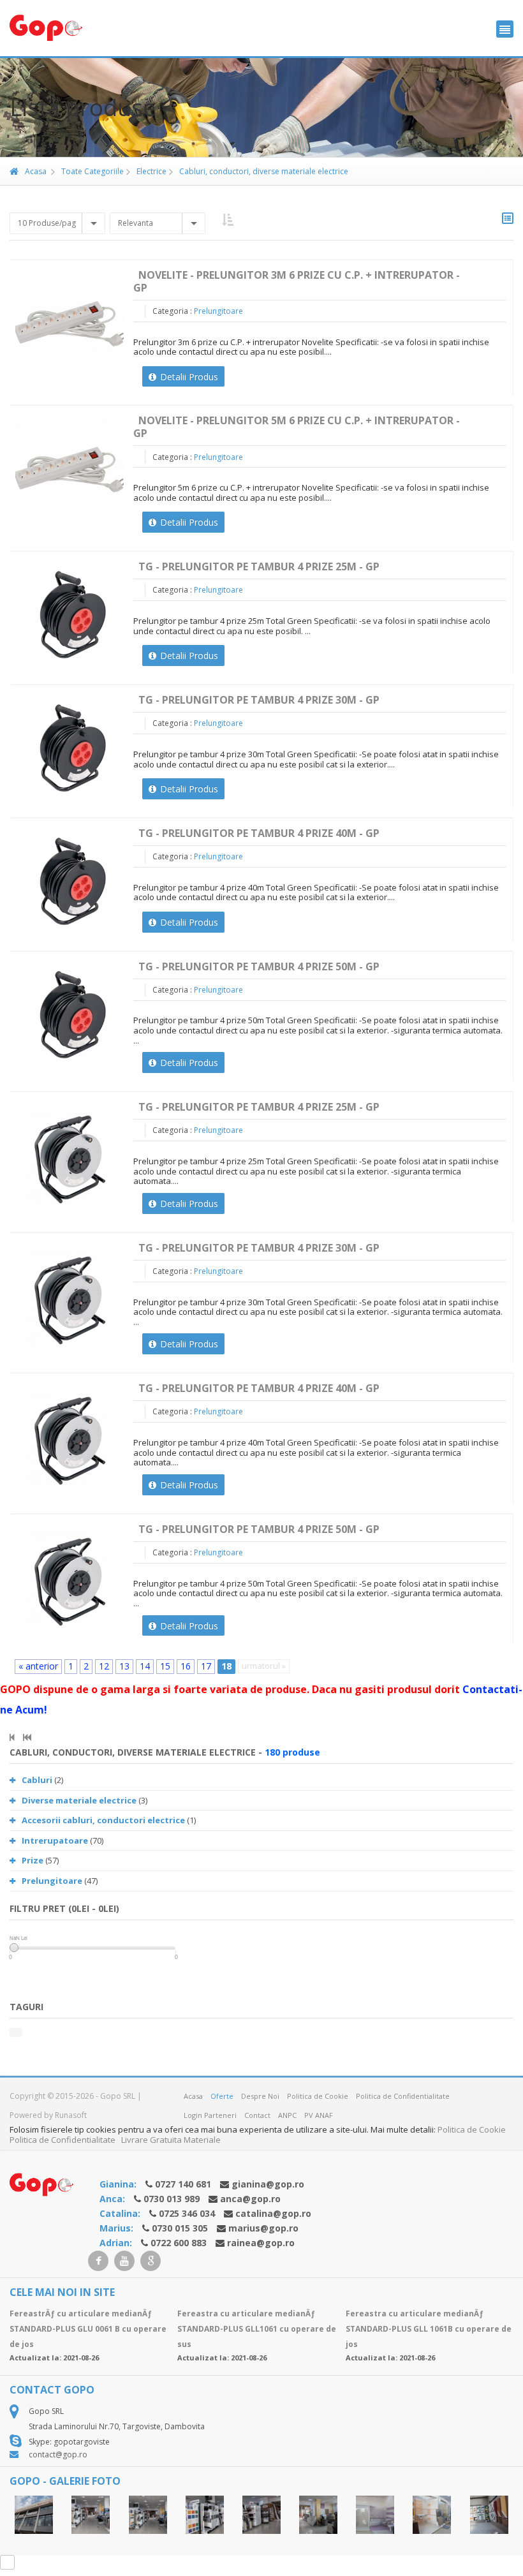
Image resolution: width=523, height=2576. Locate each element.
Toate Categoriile (92, 171)
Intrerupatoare (55, 1840)
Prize (33, 1860)
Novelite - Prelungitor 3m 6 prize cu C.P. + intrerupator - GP (297, 281)
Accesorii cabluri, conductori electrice (103, 1820)
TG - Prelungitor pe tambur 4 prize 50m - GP (259, 966)
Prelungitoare (218, 311)
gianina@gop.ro (268, 2184)
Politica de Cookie (318, 2096)
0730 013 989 (172, 2199)
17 (206, 1666)
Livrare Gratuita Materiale (171, 2140)
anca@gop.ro (250, 2199)
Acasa (36, 171)
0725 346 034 (187, 2213)
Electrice (151, 171)
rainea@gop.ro (261, 2243)
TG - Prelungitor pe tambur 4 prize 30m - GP (259, 700)
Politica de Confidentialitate (403, 2096)
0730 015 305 (180, 2228)
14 (145, 1666)
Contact (257, 2115)
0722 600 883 (179, 2243)
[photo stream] (34, 2515)
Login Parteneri (210, 2115)
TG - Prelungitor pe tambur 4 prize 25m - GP (259, 566)
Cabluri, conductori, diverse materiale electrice (263, 171)
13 (124, 1666)
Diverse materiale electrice (79, 1800)
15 (165, 1666)
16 (186, 1666)
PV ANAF (319, 2115)
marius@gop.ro (263, 2228)
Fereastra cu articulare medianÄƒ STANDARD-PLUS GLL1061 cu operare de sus (257, 2329)
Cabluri (37, 1780)
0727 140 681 (183, 2184)
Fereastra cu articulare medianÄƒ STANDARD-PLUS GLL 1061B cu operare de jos (429, 2329)
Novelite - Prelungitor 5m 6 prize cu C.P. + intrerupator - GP (297, 427)
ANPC (287, 2115)
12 (104, 1666)
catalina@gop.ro (273, 2213)
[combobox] (57, 223)
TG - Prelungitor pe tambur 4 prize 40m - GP (259, 833)
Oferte (222, 2096)
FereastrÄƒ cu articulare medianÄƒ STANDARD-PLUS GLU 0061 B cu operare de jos (88, 2329)
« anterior (38, 1666)
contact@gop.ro (58, 2454)
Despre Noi (260, 2096)
